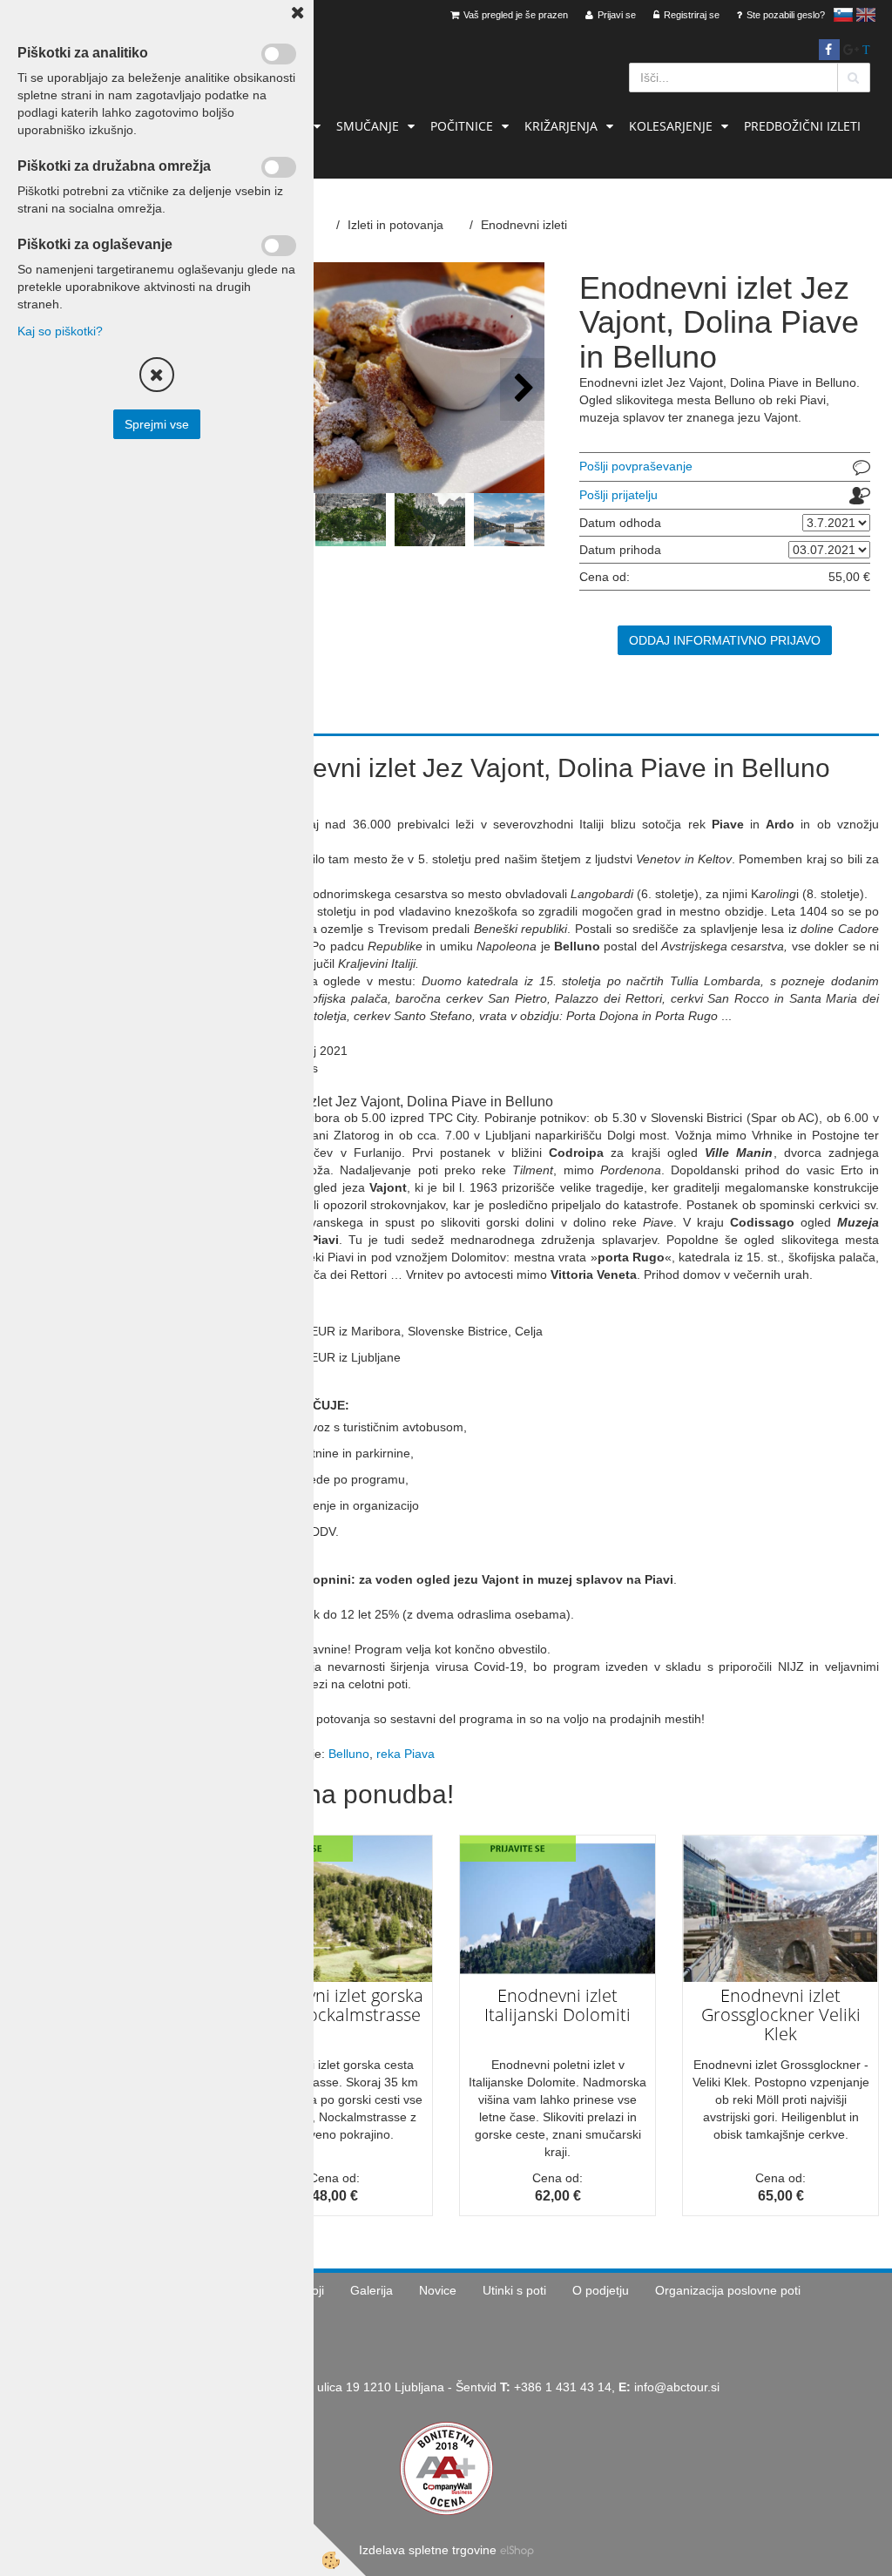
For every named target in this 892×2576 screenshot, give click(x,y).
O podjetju (601, 2290)
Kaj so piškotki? (60, 331)
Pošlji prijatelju (618, 495)
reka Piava (405, 1754)
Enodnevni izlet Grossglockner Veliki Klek (781, 2015)
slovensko (843, 15)
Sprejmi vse (157, 424)
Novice (438, 2290)
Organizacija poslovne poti (728, 2290)
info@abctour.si (677, 2387)
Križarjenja (561, 126)
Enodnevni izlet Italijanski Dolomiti (557, 2005)
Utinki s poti (514, 2290)
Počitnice (462, 126)
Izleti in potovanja (395, 225)
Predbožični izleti (802, 126)
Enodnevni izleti (524, 225)
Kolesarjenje (671, 126)
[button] (522, 389)
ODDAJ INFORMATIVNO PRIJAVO (725, 640)
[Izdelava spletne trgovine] (517, 2550)
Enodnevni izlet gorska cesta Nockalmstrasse (335, 2005)
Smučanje (368, 126)
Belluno (349, 1754)
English (866, 15)
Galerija (372, 2290)
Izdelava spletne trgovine (428, 2550)
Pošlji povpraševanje (636, 466)
